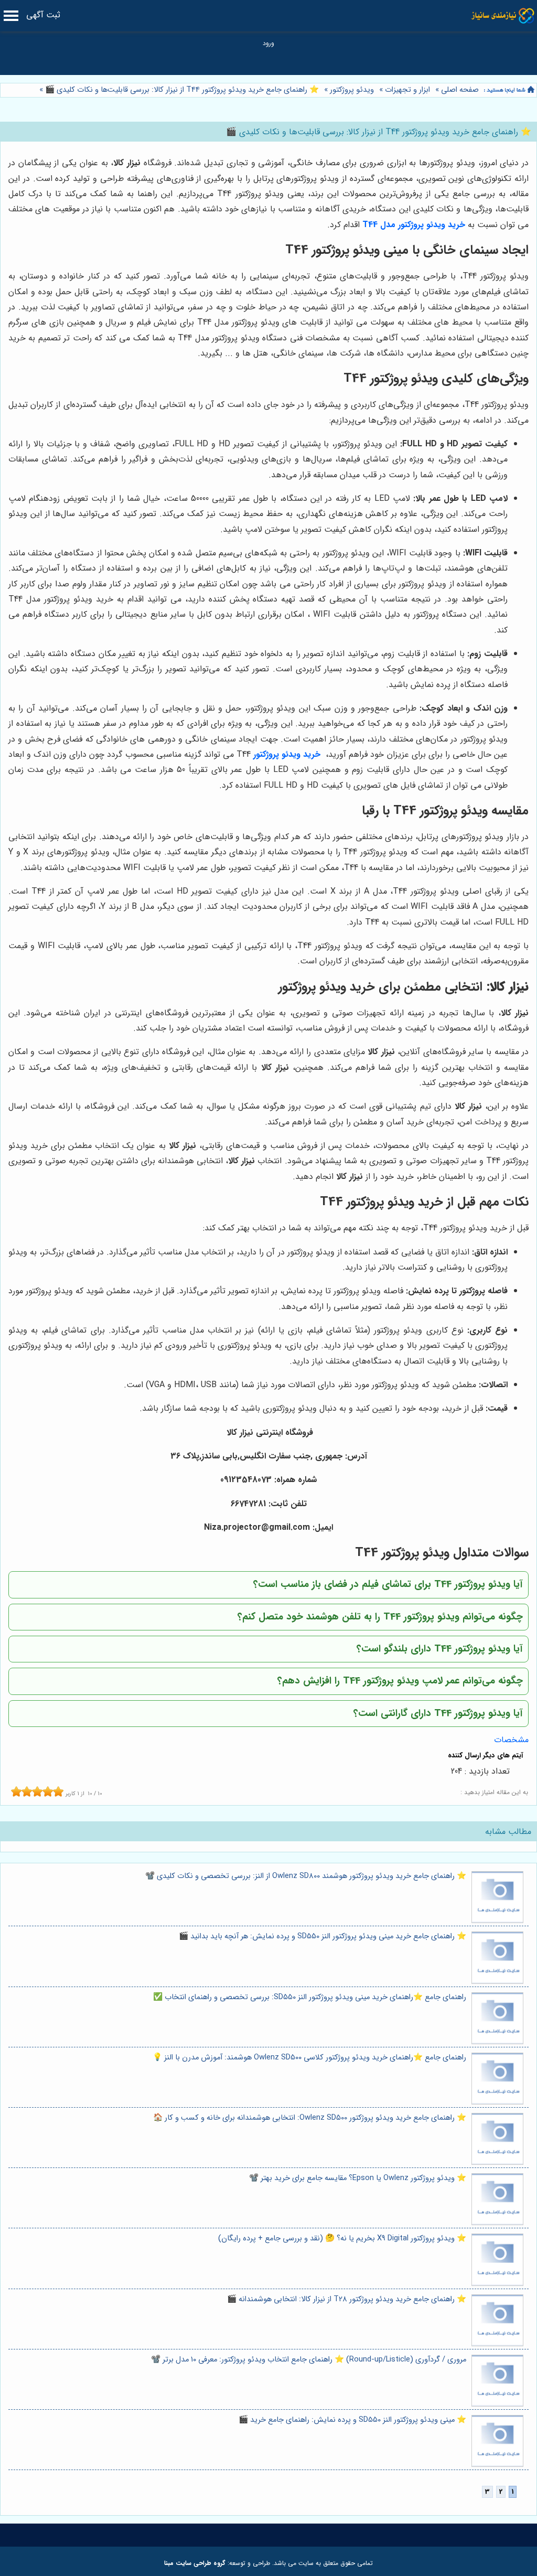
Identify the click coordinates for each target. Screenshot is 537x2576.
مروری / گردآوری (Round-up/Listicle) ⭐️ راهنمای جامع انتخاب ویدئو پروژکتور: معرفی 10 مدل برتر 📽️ (309, 2360)
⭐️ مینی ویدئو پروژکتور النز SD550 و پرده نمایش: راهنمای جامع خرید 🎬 (352, 2420)
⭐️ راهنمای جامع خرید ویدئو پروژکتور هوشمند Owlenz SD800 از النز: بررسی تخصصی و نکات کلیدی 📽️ (306, 1876)
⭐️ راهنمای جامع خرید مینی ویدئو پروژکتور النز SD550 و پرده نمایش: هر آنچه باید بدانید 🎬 (323, 1936)
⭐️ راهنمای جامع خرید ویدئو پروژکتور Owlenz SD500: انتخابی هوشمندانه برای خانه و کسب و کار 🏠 (310, 2118)
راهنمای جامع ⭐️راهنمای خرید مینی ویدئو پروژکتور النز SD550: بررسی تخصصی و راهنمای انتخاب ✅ (310, 1997)
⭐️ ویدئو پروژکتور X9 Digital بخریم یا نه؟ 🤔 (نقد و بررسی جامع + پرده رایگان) (342, 2239)
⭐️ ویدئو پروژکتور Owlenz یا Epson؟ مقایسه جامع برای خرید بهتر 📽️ (358, 2178)
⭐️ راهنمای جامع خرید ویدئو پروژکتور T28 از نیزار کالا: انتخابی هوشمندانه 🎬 (347, 2299)
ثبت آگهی (43, 15)
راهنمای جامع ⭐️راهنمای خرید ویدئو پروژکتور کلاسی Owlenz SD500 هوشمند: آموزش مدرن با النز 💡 (309, 2058)
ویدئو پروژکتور (352, 90)
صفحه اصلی (460, 90)
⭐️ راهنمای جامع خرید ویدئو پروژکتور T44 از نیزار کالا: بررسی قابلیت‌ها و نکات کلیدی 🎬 (181, 90)
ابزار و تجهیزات (407, 90)
